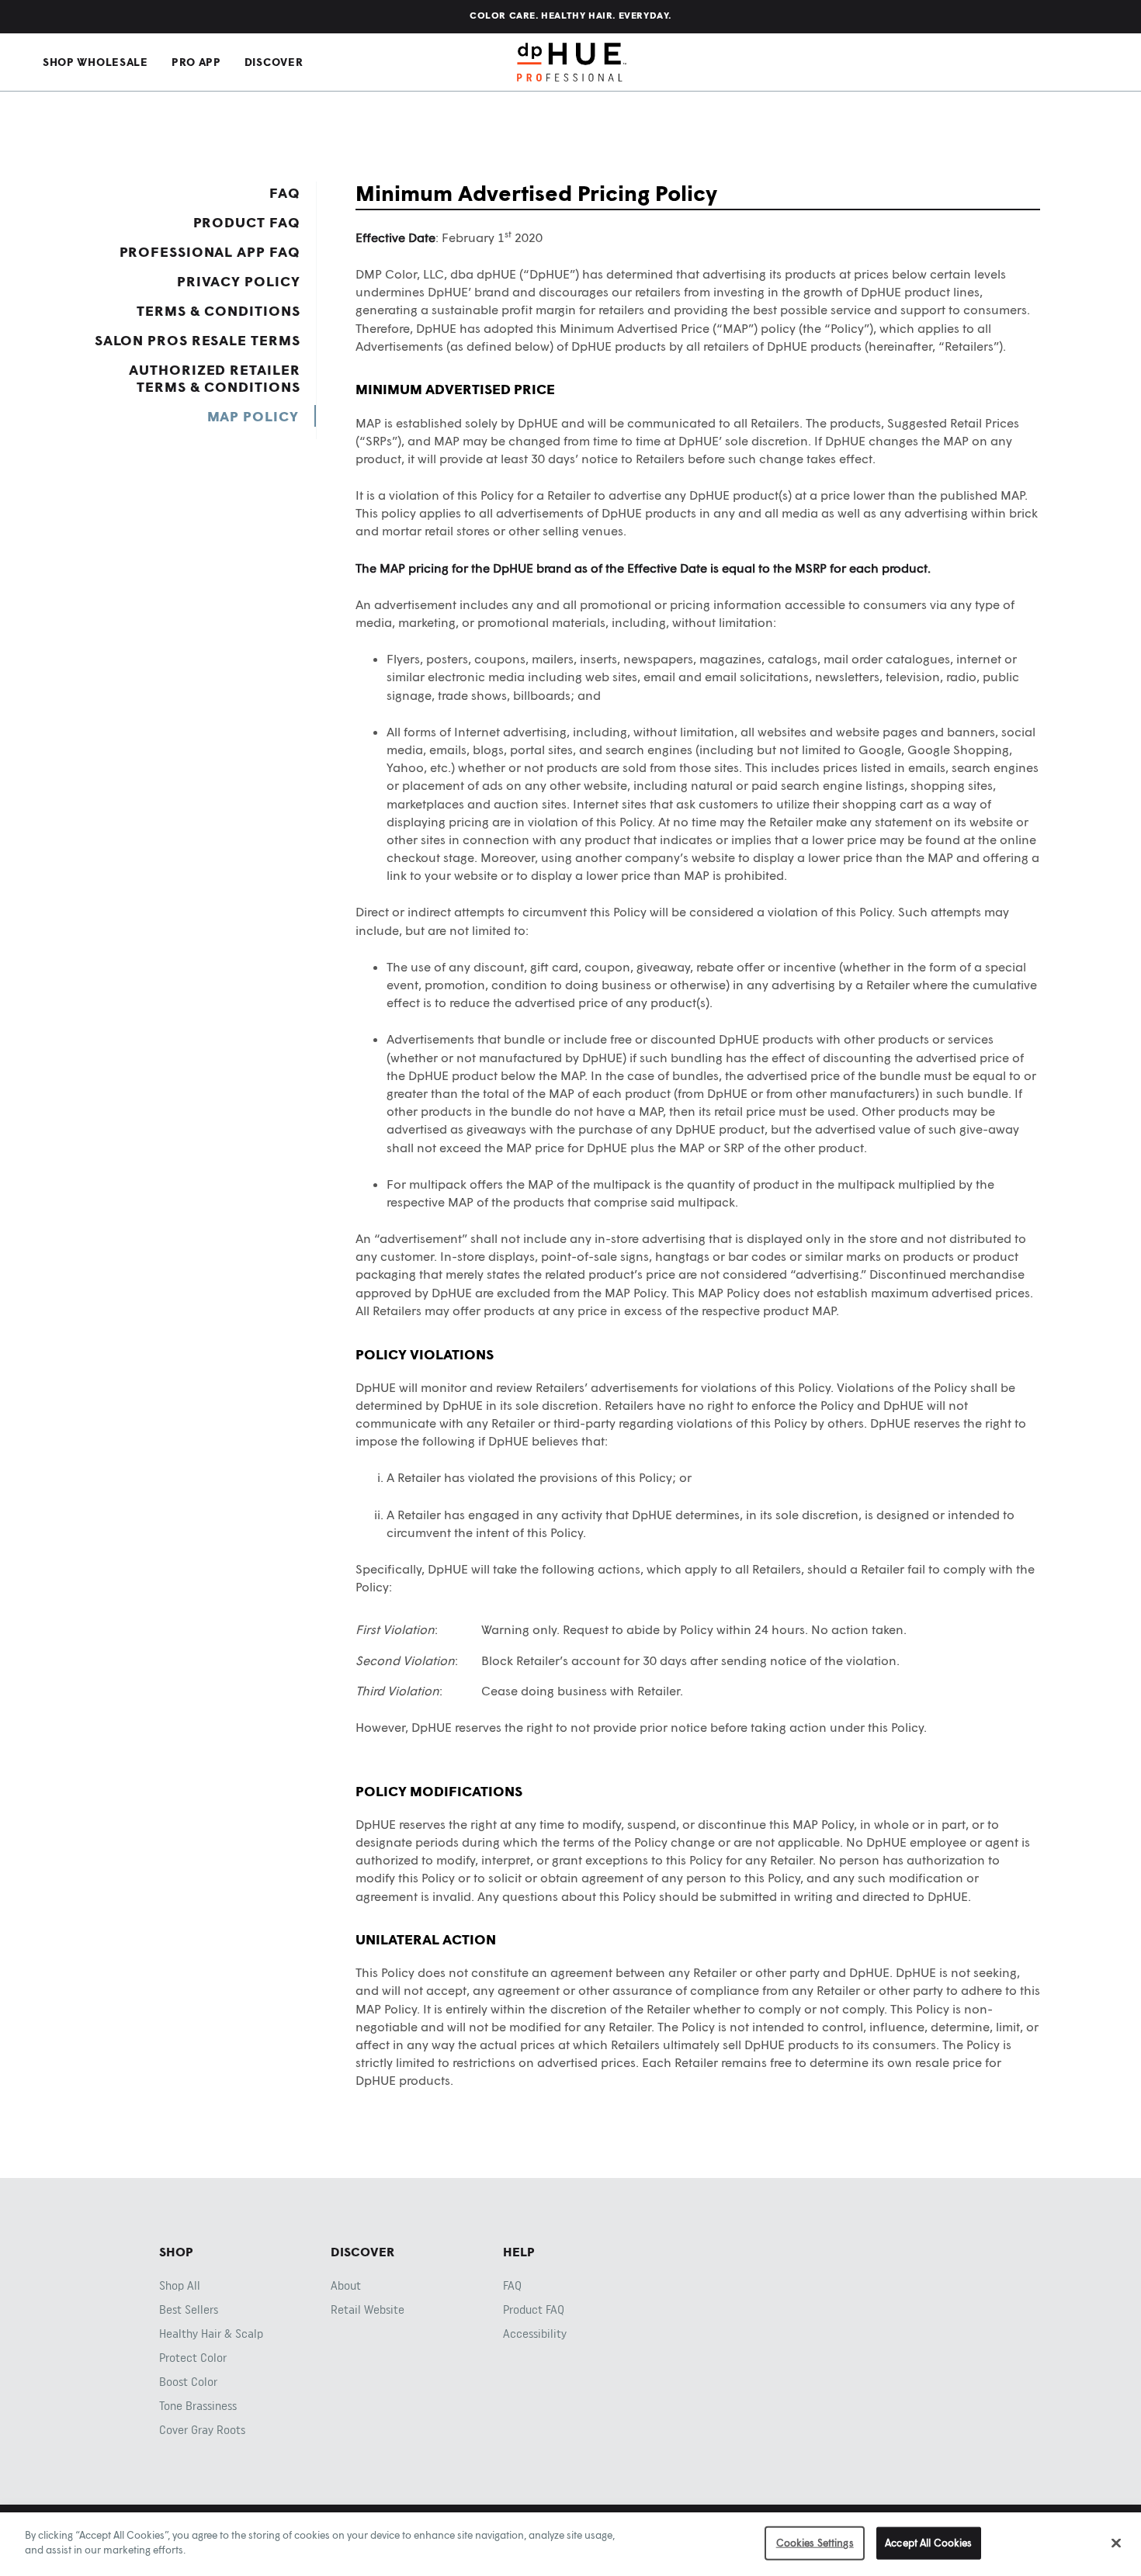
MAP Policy (253, 416)
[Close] (1116, 2543)
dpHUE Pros (572, 62)
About (346, 2286)
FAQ (285, 192)
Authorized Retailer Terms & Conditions (214, 378)
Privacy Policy (239, 281)
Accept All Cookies (928, 2543)
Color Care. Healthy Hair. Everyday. (570, 15)
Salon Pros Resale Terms (198, 340)
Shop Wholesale (95, 62)
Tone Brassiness (198, 2406)
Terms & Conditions (218, 310)
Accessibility (535, 2334)
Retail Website (368, 2310)
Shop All (180, 2286)
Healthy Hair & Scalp (211, 2334)
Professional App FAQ (210, 251)
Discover (274, 62)
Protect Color (193, 2358)
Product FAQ (247, 222)
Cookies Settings (815, 2543)
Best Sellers (189, 2310)
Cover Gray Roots (202, 2430)
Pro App (196, 62)
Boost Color (188, 2382)
